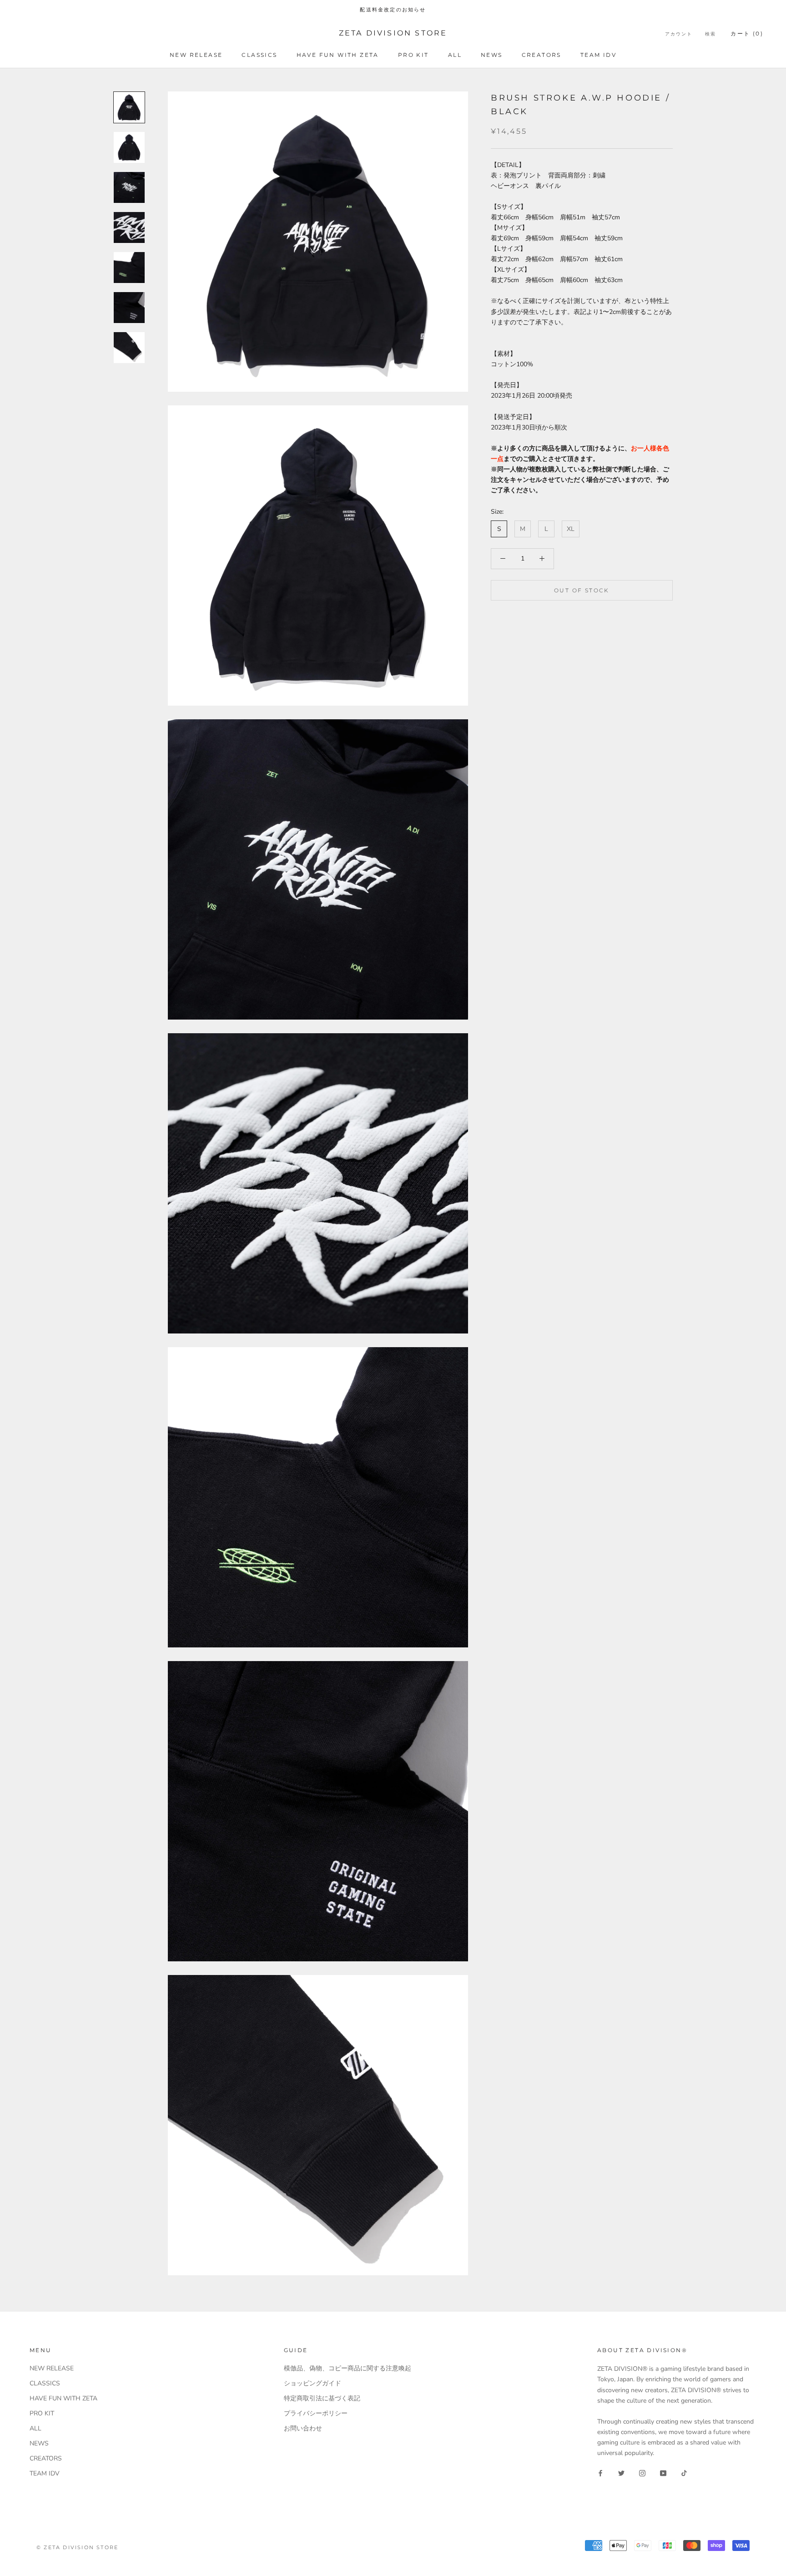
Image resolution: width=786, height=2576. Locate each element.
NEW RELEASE (196, 55)
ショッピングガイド (312, 2383)
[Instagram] (642, 2472)
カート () (747, 33)
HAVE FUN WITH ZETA (338, 55)
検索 (710, 34)
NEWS (492, 55)
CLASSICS (259, 55)
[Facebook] (600, 2472)
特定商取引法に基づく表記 (322, 2398)
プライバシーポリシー (316, 2413)
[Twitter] (621, 2472)
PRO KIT (413, 55)
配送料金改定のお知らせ (393, 10)
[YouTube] (663, 2472)
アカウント (679, 34)
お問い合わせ (303, 2428)
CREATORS (542, 55)
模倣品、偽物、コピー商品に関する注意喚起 (348, 2368)
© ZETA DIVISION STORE (77, 2547)
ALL (455, 55)
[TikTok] (684, 2472)
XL (571, 529)
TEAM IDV (598, 55)
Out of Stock (582, 590)
